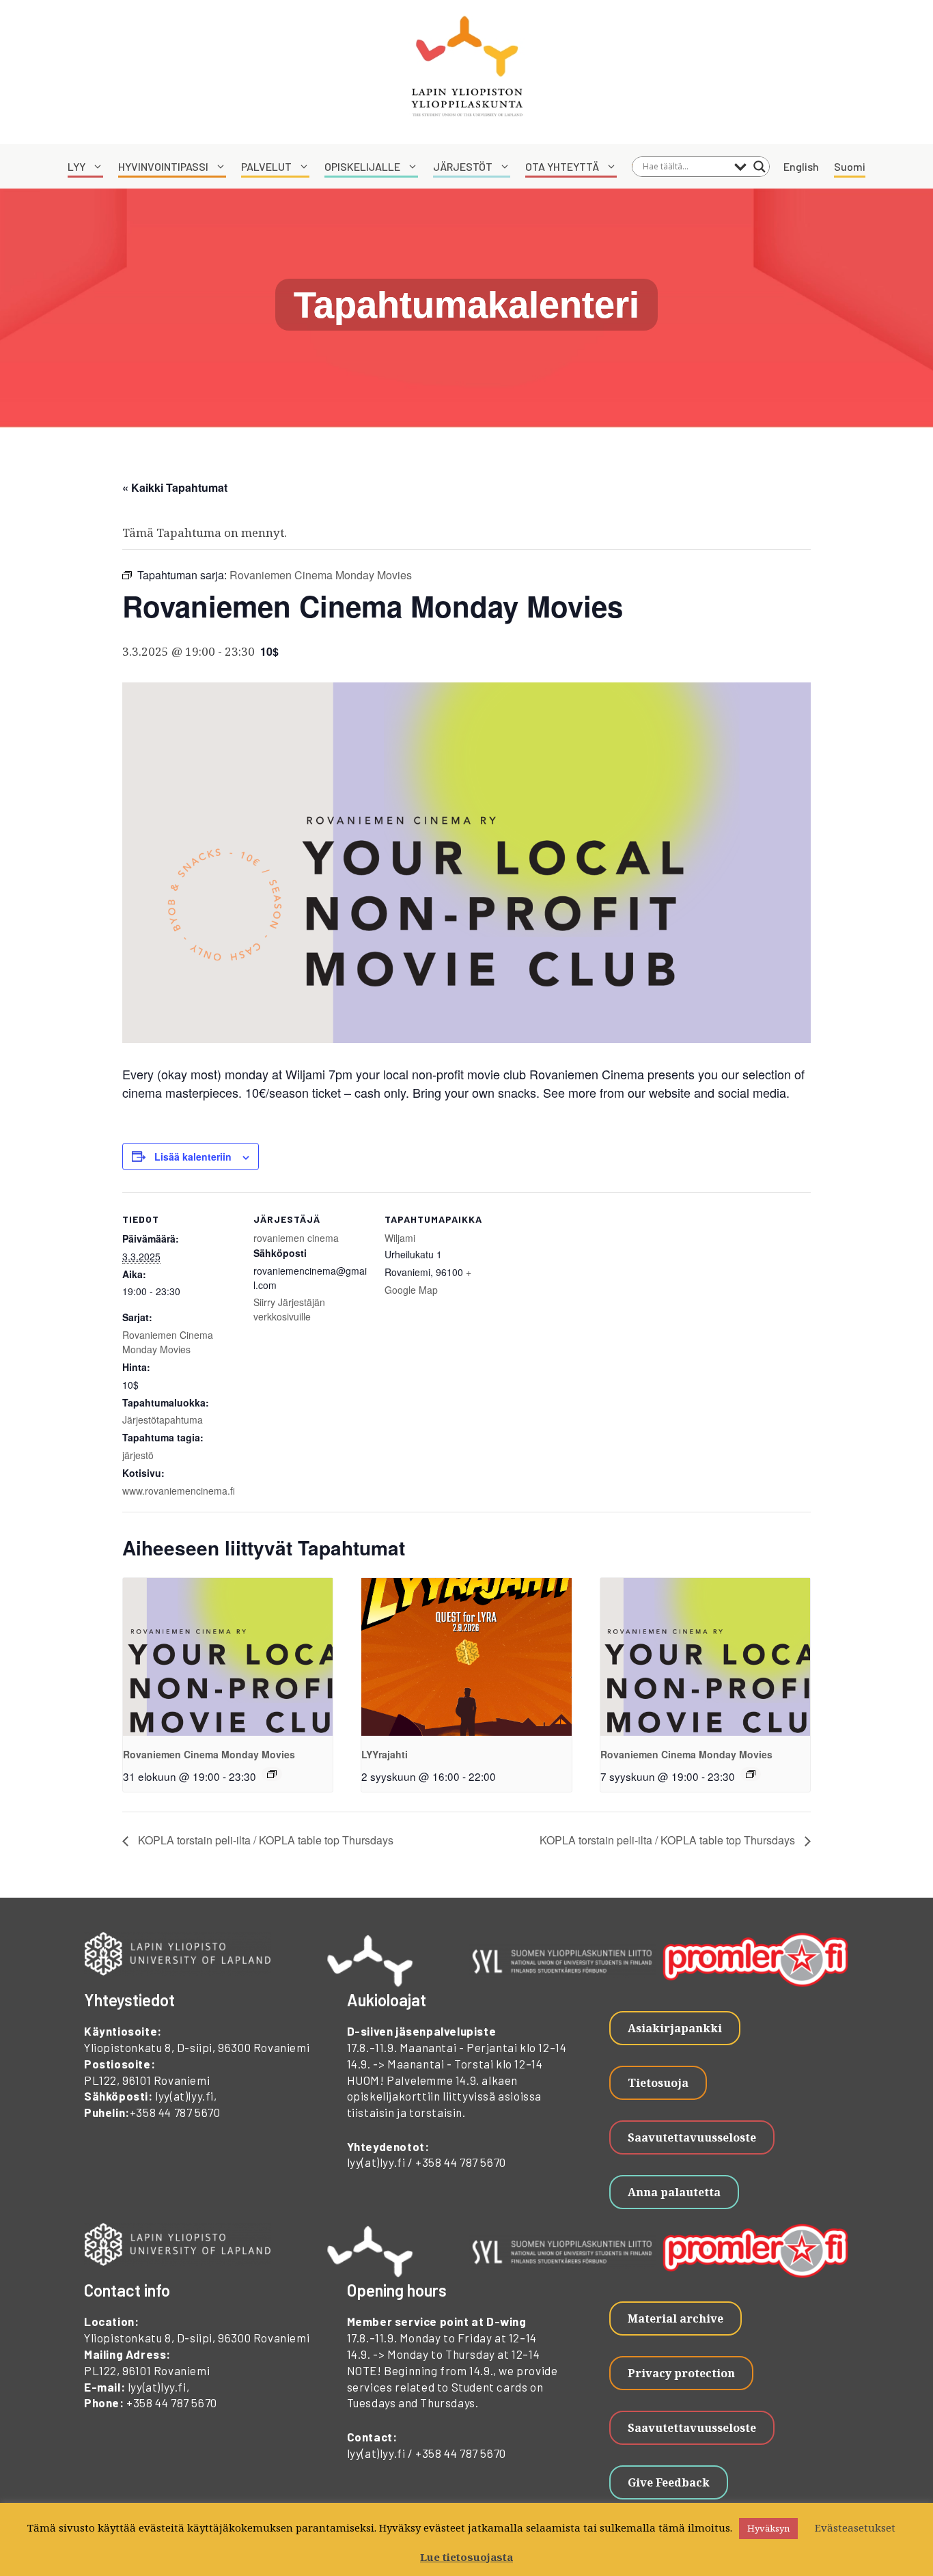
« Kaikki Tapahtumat (175, 487)
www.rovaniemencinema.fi (179, 1491)
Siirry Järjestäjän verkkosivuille (289, 1309)
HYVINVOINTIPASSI (163, 166)
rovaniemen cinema (296, 1238)
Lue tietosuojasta (466, 2557)
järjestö (138, 1455)
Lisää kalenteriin (193, 1157)
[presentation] (228, 1657)
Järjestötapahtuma (163, 1419)
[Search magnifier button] (760, 167)
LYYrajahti (385, 1754)
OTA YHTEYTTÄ (562, 166)
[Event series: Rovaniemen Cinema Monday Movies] (272, 1774)
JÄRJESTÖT (463, 166)
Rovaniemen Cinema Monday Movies (168, 1342)
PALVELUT (266, 166)
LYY (76, 166)
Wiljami (400, 1238)
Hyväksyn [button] (768, 2528)
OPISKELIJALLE (362, 166)
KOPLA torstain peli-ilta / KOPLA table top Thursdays (264, 1840)
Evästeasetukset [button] (855, 2527)
